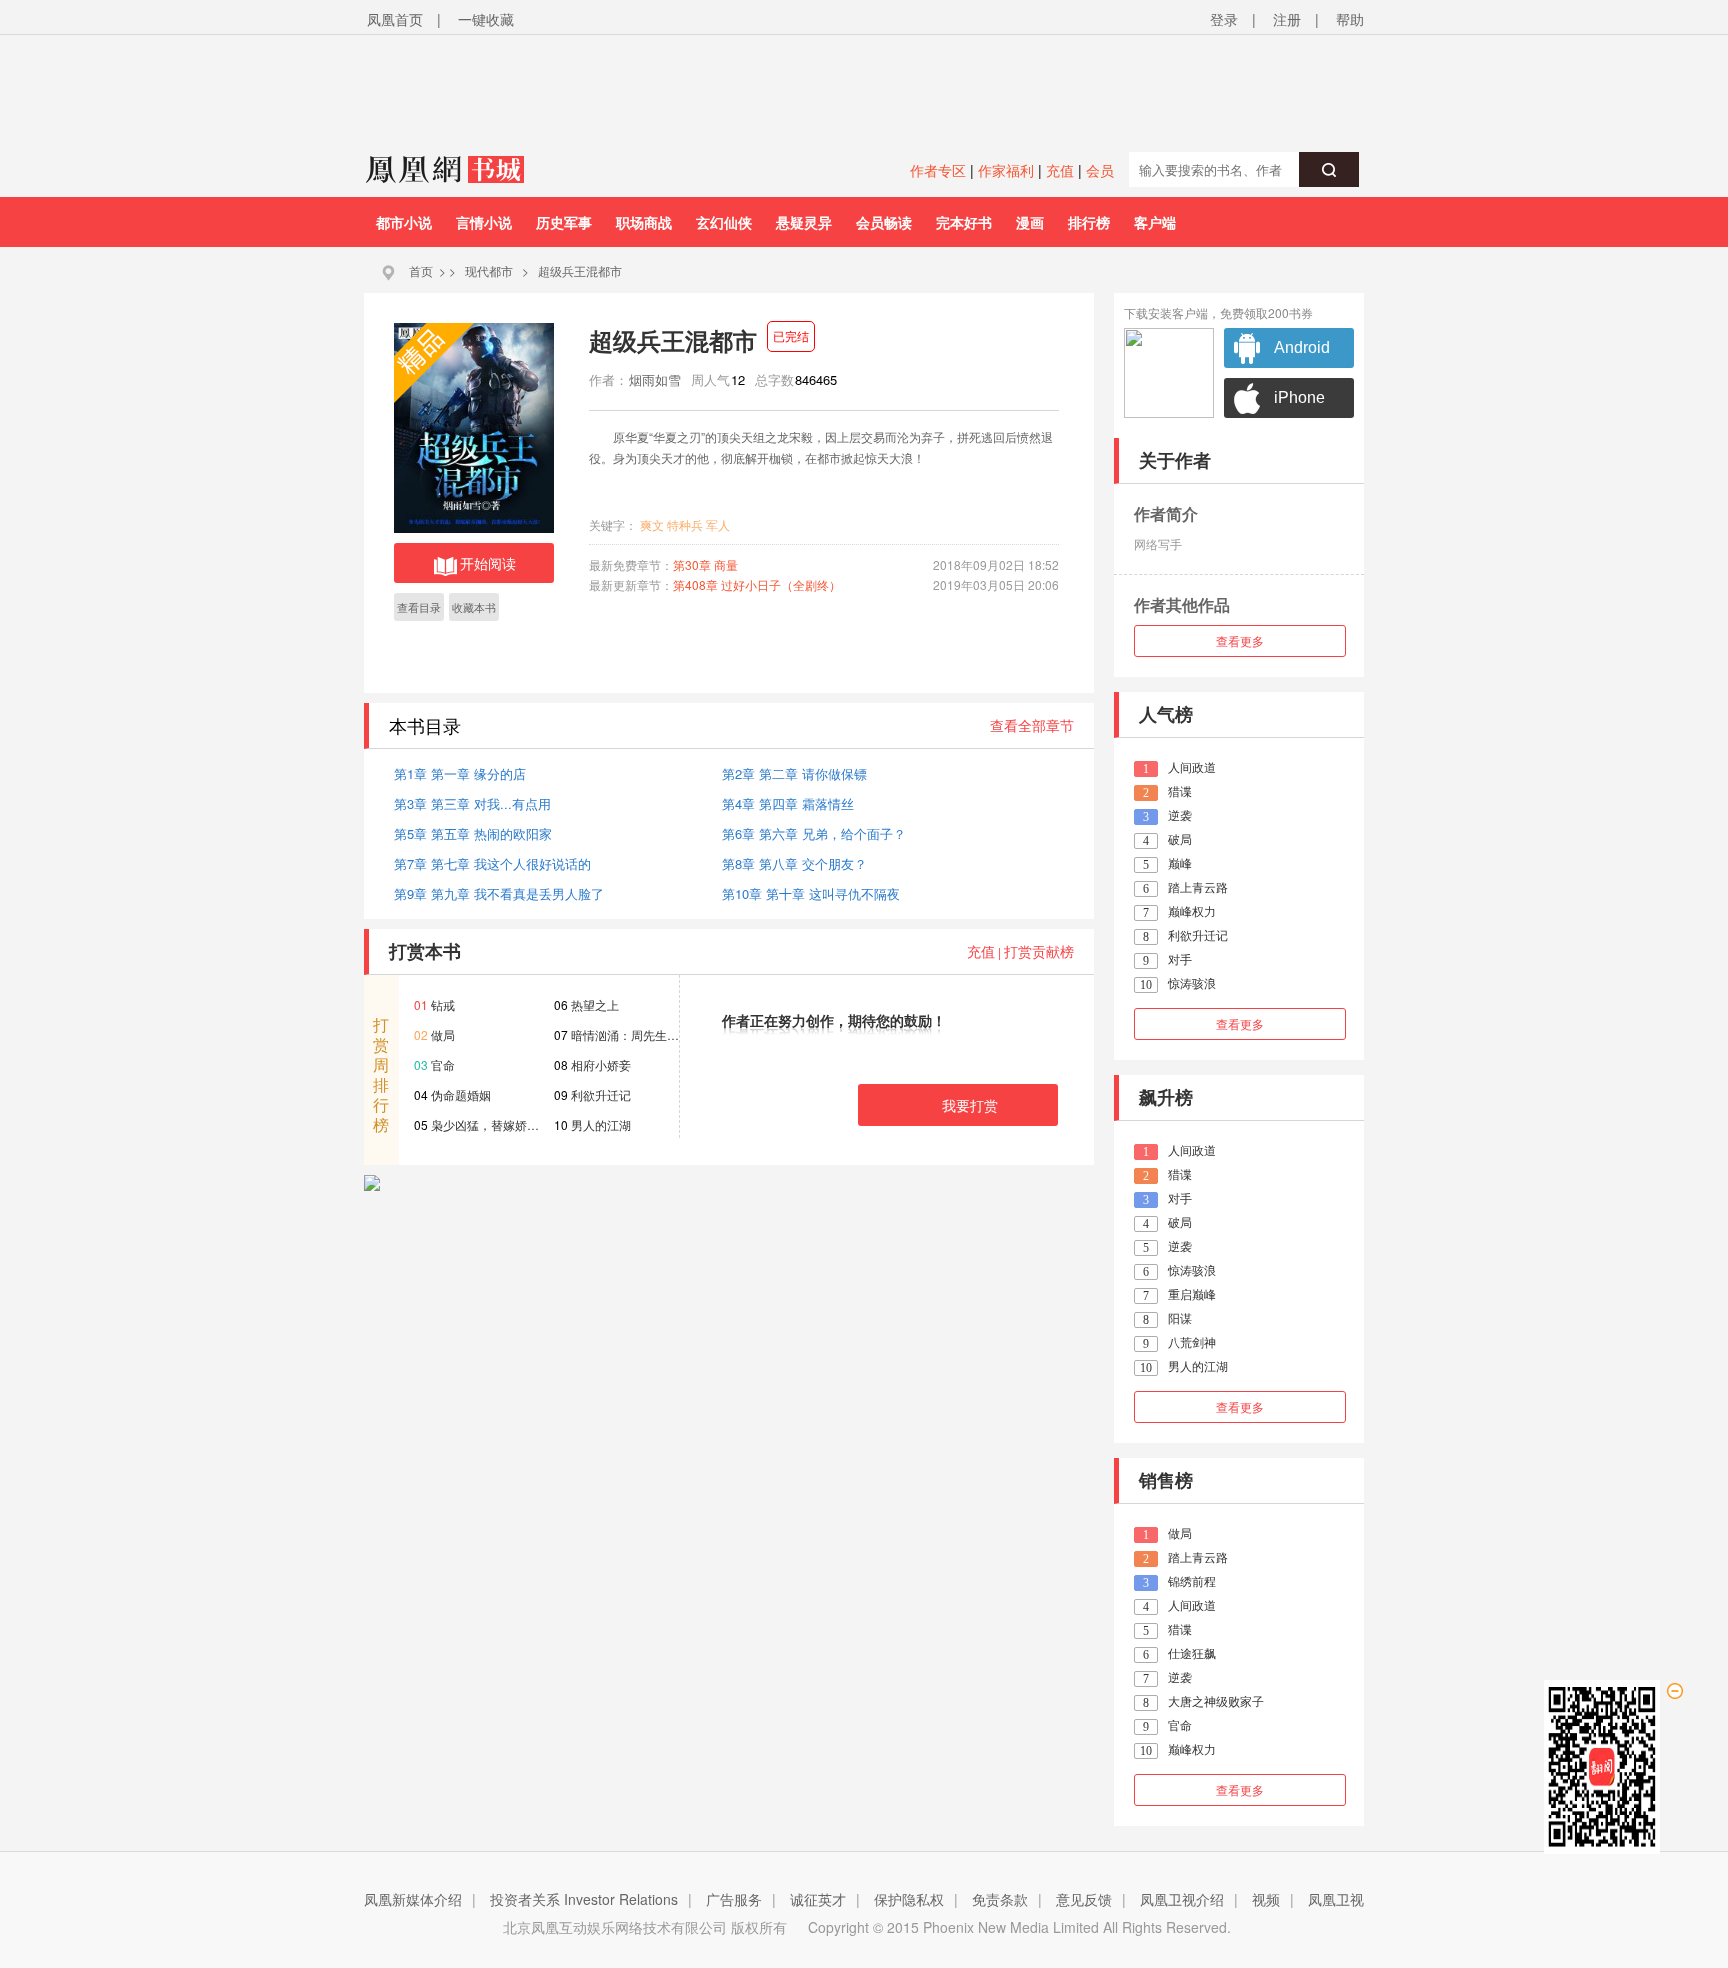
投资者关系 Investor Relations (584, 1899)
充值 (1060, 170)
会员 (1100, 170)
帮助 (1350, 19)
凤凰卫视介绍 (1182, 1899)
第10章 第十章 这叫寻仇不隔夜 (811, 893)
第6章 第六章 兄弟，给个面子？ (814, 833)
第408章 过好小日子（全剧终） (757, 584)
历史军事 (564, 222)
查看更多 (1240, 640)
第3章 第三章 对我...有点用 (472, 803)
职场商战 (644, 222)
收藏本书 (474, 607)
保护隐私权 (909, 1899)
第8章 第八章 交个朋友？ (794, 863)
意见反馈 (1084, 1899)
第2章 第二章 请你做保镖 (794, 773)
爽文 (652, 524)
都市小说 (404, 222)
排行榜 (1089, 222)
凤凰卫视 (1336, 1899)
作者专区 (938, 170)
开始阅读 (488, 563)
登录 (1224, 19)
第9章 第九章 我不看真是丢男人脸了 (499, 893)
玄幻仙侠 (724, 222)
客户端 (1155, 222)
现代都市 (489, 270)
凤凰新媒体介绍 (413, 1899)
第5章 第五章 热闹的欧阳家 (473, 833)
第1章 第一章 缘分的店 (460, 773)
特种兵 (685, 524)
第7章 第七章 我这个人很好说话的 (492, 863)
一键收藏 (486, 19)
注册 (1287, 19)
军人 (718, 524)
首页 (421, 270)
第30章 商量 (705, 564)
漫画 (1030, 222)
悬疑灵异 (804, 222)
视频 (1266, 1899)
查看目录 (419, 607)
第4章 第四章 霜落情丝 (788, 803)
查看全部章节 (1032, 725)
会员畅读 (884, 222)
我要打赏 (970, 1105)
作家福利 (1006, 170)
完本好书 (964, 222)
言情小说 (484, 222)
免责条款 (1000, 1899)
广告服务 (734, 1899)
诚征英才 (818, 1899)
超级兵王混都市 (580, 270)
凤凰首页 (395, 19)
